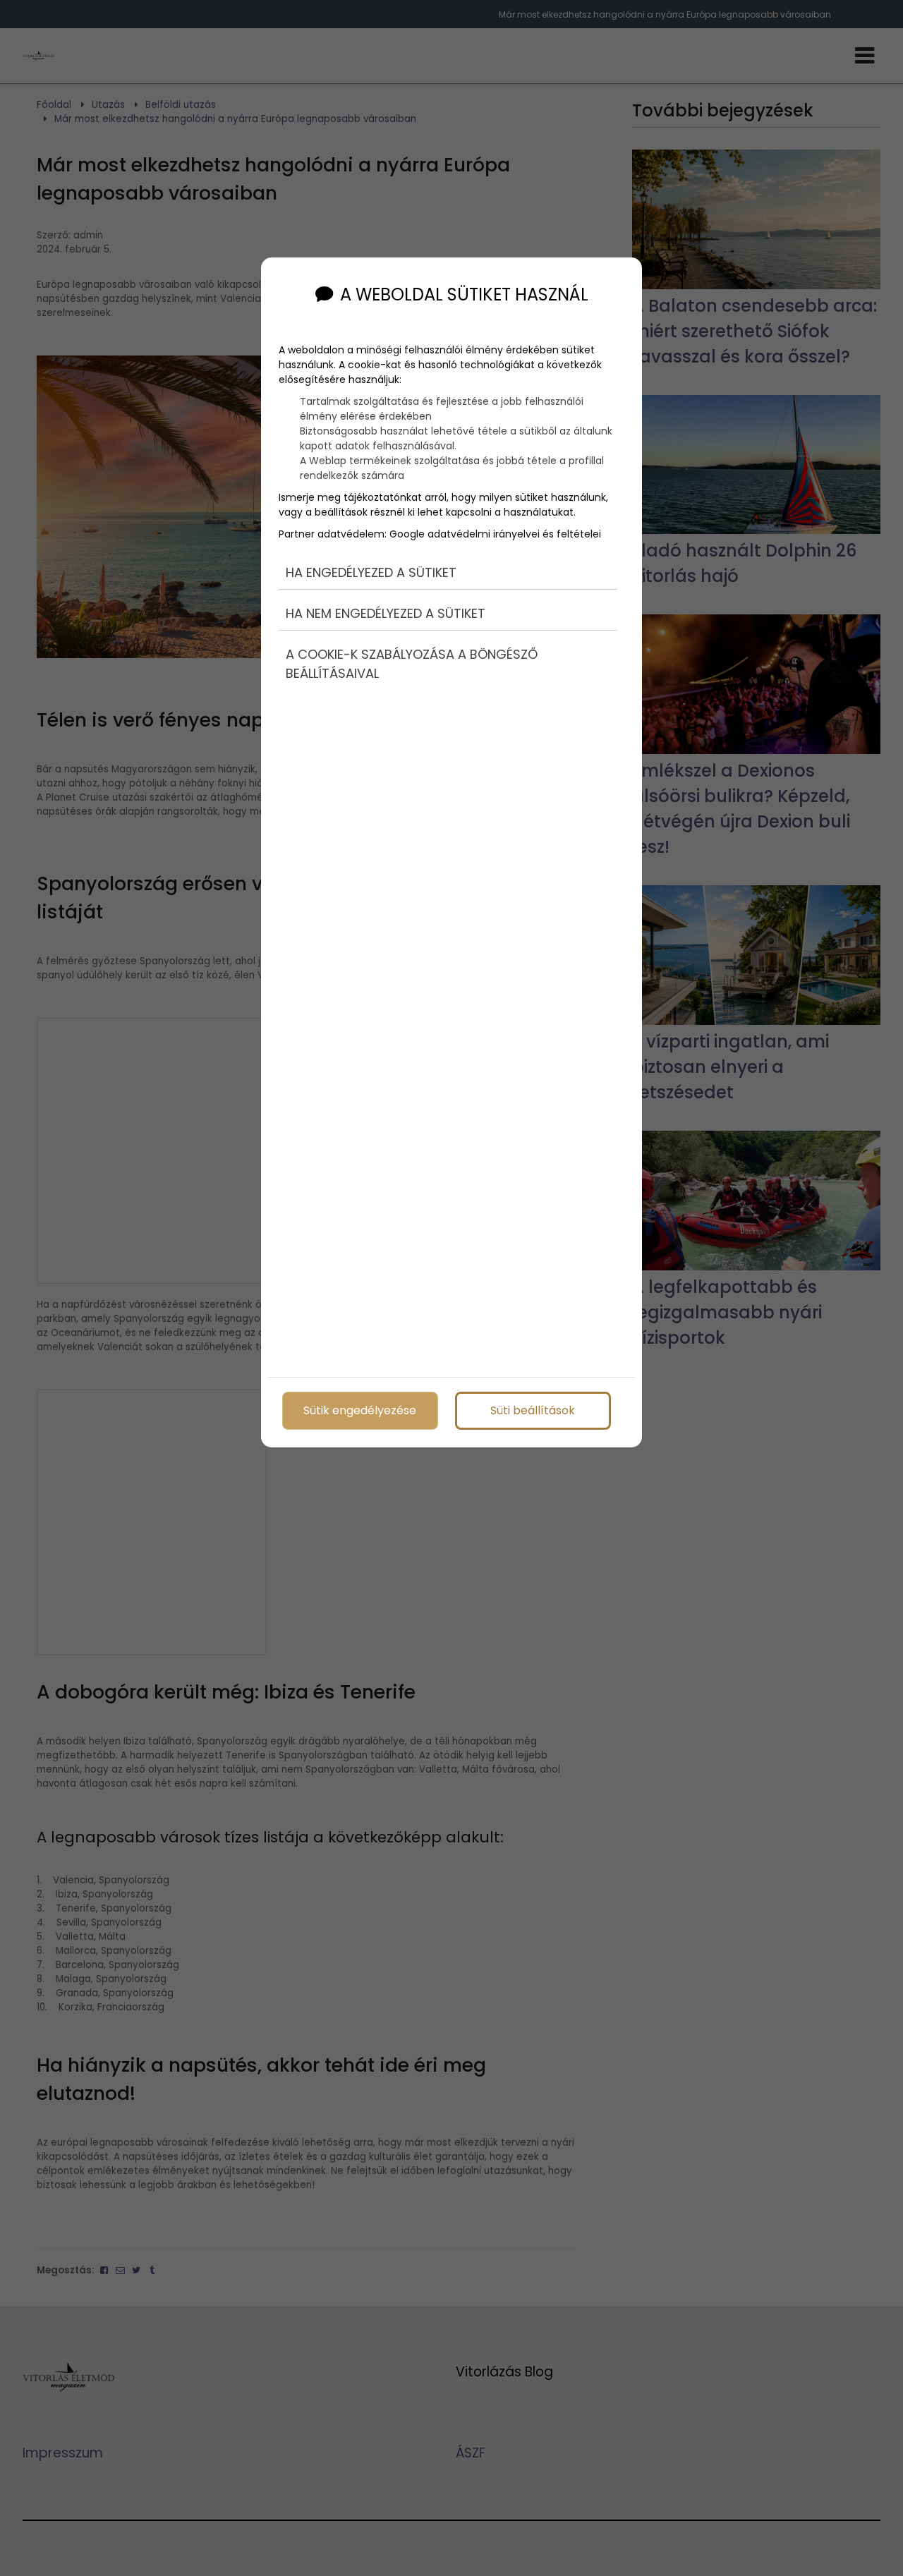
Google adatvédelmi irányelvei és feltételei (495, 534)
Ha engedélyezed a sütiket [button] (371, 572)
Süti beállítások (533, 1410)
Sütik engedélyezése (360, 1410)
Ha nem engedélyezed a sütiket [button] (386, 613)
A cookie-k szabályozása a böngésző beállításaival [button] (412, 664)
